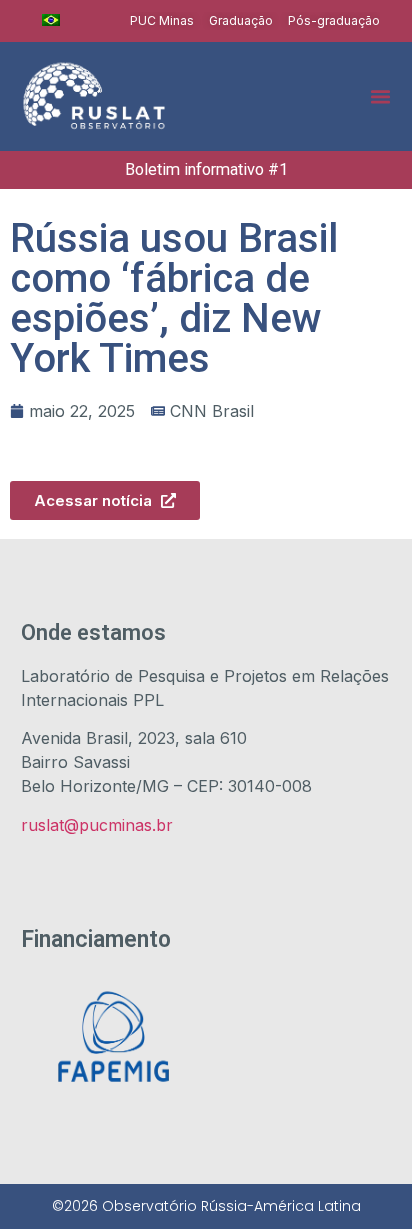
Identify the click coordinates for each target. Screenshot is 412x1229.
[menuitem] (51, 20)
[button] (381, 97)
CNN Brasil (212, 411)
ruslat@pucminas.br (97, 825)
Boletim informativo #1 (206, 169)
